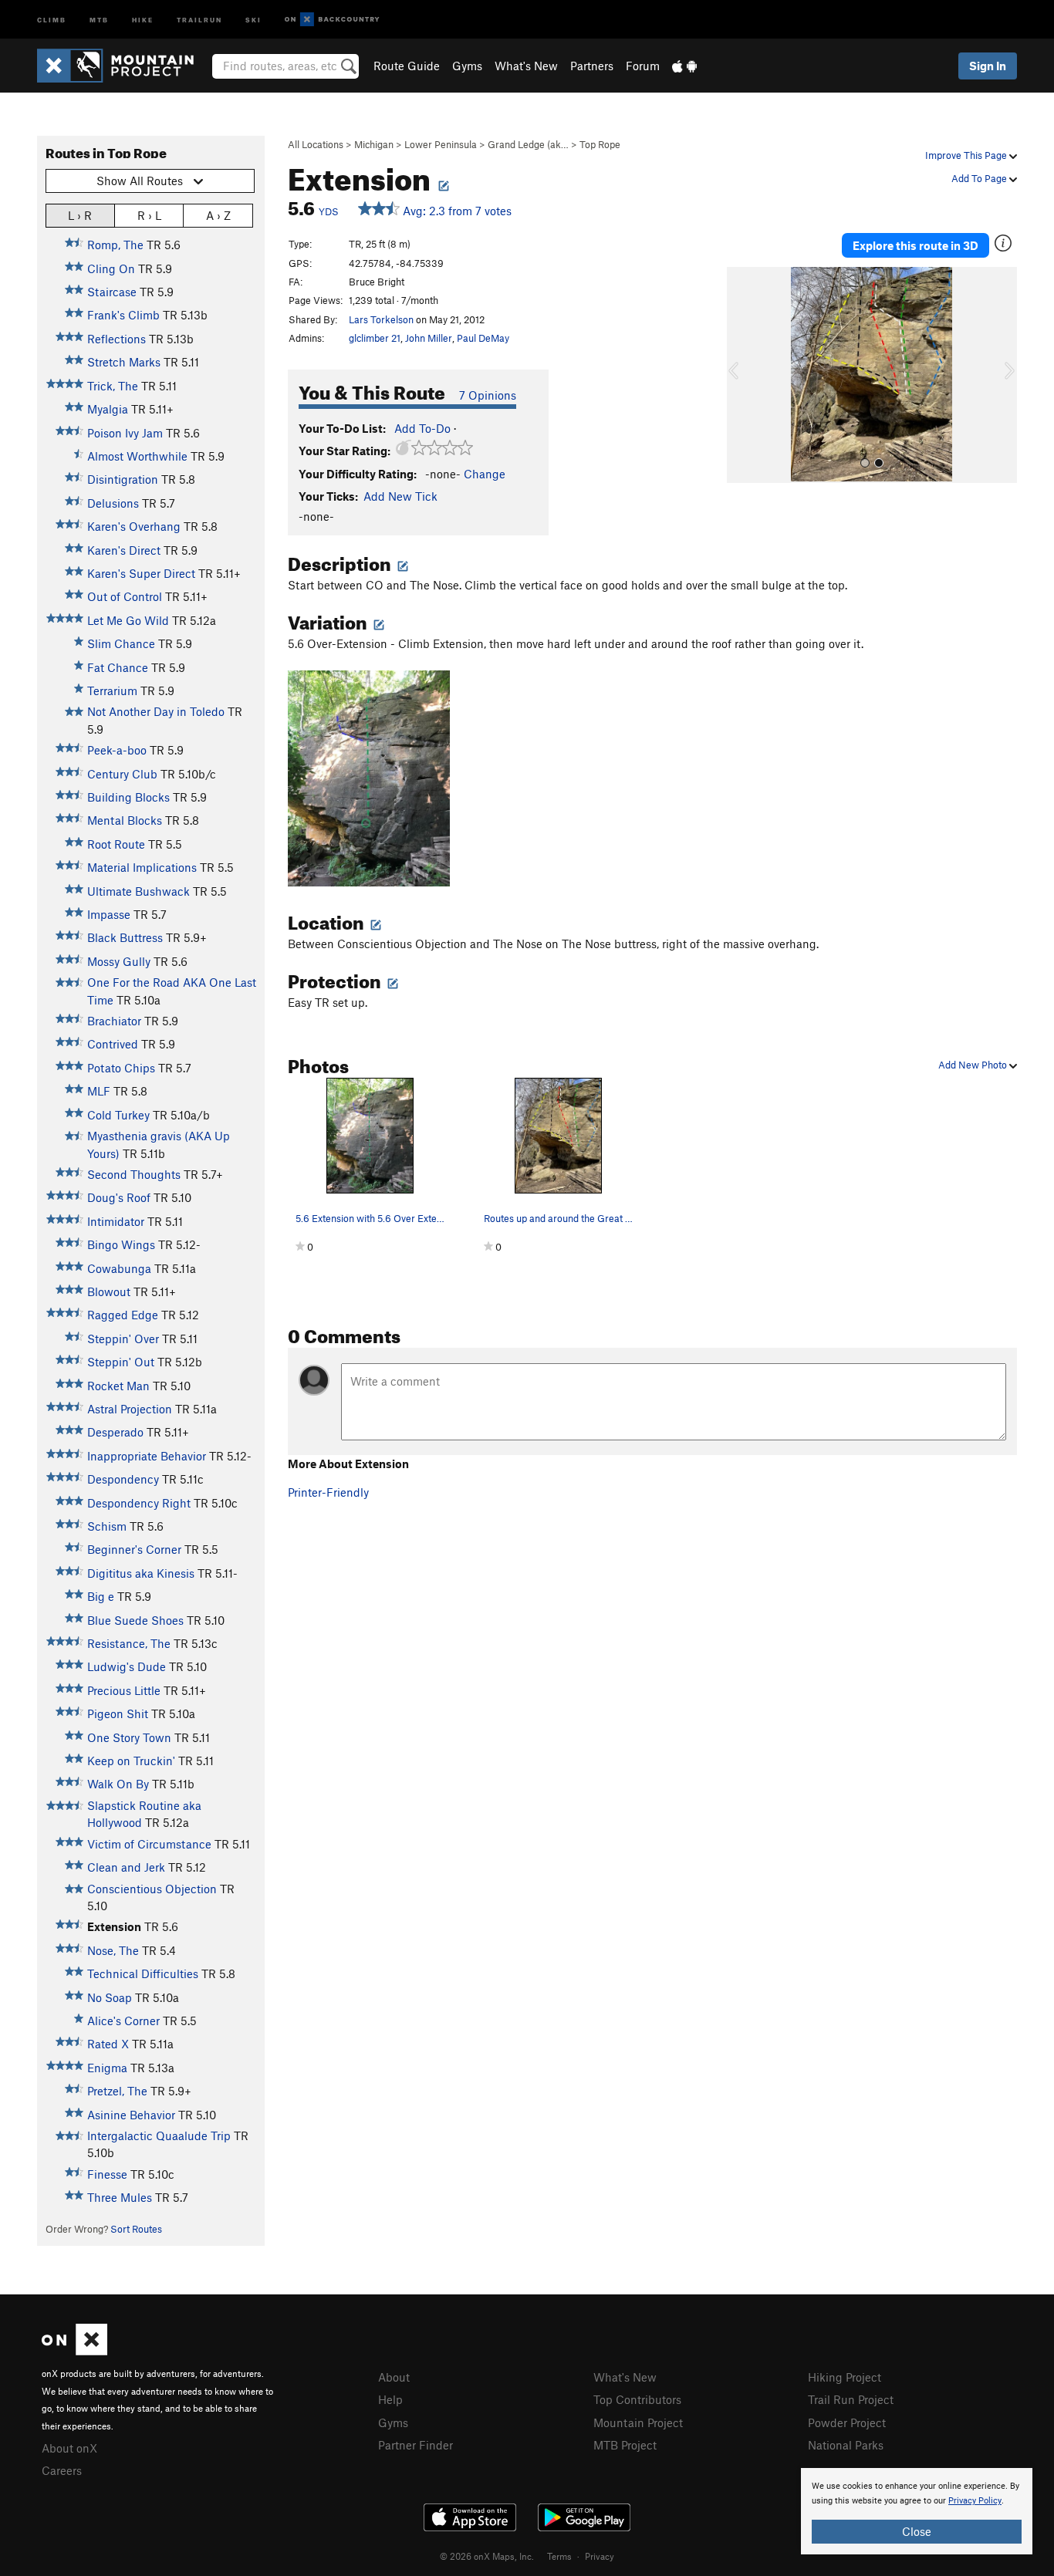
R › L (149, 215)
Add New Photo (974, 1065)
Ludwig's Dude (127, 1666)
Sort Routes (136, 2229)
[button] (742, 375)
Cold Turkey (118, 1115)
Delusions (113, 503)
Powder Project (847, 2422)
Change (485, 474)
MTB (99, 19)
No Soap (110, 1997)
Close (917, 2531)
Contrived (113, 1044)
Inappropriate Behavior (147, 1456)
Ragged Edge (123, 1315)
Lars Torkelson (381, 319)
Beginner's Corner (134, 1549)
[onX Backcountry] (332, 20)
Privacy (600, 2556)
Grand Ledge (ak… (528, 144)
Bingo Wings (121, 1244)
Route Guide (407, 66)
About (394, 2377)
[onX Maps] (74, 2351)
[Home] (123, 66)
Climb (52, 19)
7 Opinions (488, 395)
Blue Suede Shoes (135, 1620)
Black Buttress (125, 937)
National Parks (846, 2445)
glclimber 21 (375, 338)
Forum (643, 66)
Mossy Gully (119, 961)
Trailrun (199, 19)
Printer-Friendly (328, 1492)
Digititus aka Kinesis (141, 1573)
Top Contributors (637, 2399)
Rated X (108, 2044)
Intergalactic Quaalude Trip (159, 2135)
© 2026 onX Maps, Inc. (487, 2556)
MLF (99, 1091)
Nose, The (113, 1950)
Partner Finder (416, 2445)
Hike (143, 19)
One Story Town (129, 1737)
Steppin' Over (123, 1339)
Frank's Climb (123, 315)
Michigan (374, 144)
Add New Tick (400, 496)
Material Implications (142, 867)
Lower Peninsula (441, 144)
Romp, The (115, 245)
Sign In (988, 66)
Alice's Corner (123, 2021)
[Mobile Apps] (684, 66)
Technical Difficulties (143, 1973)
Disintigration (123, 479)
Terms (559, 2556)
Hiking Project (845, 2377)
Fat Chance (118, 667)
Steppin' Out (121, 1362)
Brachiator (114, 1021)
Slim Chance (121, 643)
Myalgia (108, 409)
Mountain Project (638, 2422)
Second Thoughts (134, 1174)
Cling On (111, 268)
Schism (107, 1526)
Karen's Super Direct (141, 573)
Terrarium (112, 690)
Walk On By (118, 1784)
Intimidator (116, 1221)
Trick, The (113, 386)
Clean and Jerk (126, 1867)
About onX (69, 2448)
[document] (917, 2511)
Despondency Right (139, 1503)
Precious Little (124, 1690)
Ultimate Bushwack (139, 891)
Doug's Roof (119, 1197)
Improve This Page (967, 155)
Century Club (122, 774)
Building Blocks (128, 797)
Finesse (107, 2174)
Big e (101, 1596)
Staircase (112, 292)
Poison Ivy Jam (125, 433)
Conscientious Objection (152, 1889)
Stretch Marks (124, 362)
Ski (253, 19)
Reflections (117, 339)
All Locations (316, 144)
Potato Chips (121, 1068)
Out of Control (125, 596)
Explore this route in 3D (915, 245)
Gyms (467, 66)
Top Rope (600, 144)
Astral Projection (130, 1409)
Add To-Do (422, 428)
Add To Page (980, 178)
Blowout (109, 1291)
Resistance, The (129, 1643)
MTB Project (625, 2445)
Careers (62, 2470)
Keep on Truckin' (131, 1761)
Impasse (109, 914)
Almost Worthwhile (137, 456)
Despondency (123, 1479)
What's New (526, 66)
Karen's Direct (124, 550)
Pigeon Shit (118, 1713)
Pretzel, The (117, 2091)
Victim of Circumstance (149, 1844)
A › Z (218, 215)
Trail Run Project (851, 2399)
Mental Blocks (125, 820)
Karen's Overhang (134, 526)
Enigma (107, 2068)
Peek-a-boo (117, 750)
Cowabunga (119, 1268)
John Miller (429, 338)
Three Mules (120, 2197)
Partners (592, 66)
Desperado (115, 1432)
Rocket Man (118, 1386)
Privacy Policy (975, 2501)
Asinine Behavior (131, 2115)
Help (390, 2399)
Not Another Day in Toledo (156, 711)
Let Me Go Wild (128, 620)
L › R (80, 215)
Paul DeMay (483, 338)
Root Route (116, 844)
